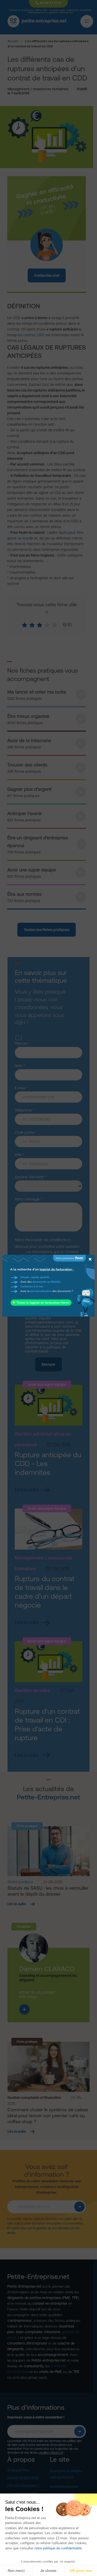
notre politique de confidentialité (58, 2548)
